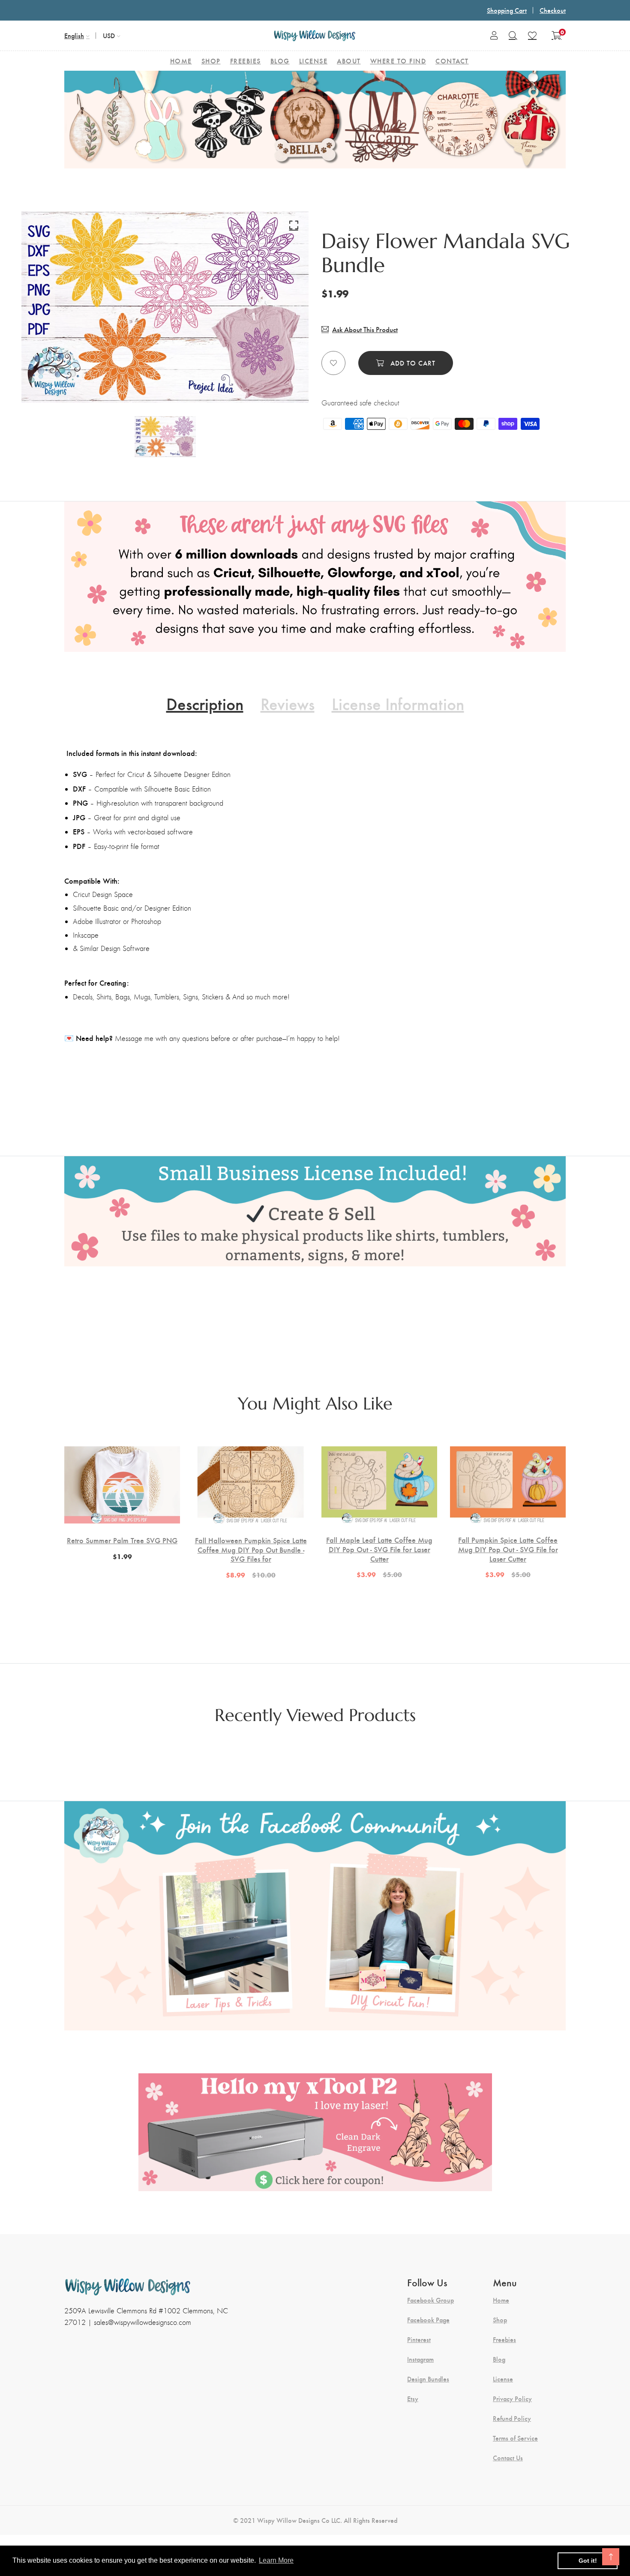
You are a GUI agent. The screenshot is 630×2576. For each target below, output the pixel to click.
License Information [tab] (398, 703)
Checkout (553, 10)
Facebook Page (428, 2320)
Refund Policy (512, 2418)
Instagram (420, 2359)
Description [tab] (205, 703)
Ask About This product (365, 329)
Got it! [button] (588, 2561)
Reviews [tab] (288, 703)
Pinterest (419, 2339)
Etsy (413, 2399)
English (74, 35)
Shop (500, 2320)
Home (501, 2300)
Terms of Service (515, 2438)
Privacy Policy (512, 2399)
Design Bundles (428, 2379)
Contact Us (508, 2458)
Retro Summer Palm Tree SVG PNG (122, 1540)
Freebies (504, 2339)
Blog (499, 2359)
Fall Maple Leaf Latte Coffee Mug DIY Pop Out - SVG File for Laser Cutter (379, 1549)
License (503, 2379)
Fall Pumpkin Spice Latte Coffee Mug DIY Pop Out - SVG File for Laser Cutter (508, 1549)
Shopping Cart (507, 10)
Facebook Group (430, 2300)
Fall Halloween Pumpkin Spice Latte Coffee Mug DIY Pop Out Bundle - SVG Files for (251, 1549)
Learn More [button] (276, 2560)
